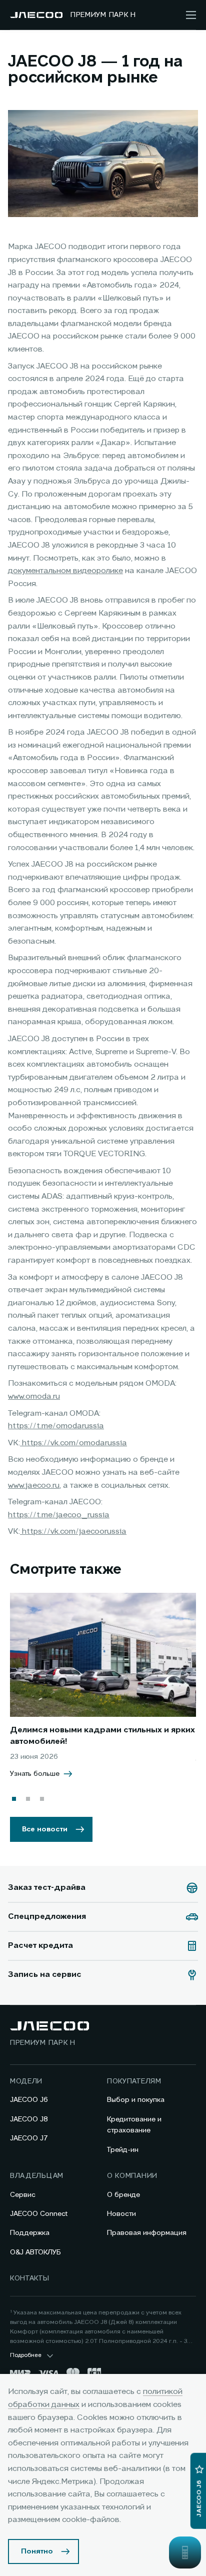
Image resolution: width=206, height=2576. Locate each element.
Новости (121, 2214)
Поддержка (30, 2233)
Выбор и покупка (136, 2100)
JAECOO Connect (39, 2214)
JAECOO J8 (29, 2119)
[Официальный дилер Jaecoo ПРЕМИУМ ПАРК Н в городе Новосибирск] (36, 15)
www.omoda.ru (34, 1397)
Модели (26, 2081)
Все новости (45, 1829)
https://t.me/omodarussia (56, 1426)
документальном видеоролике (65, 571)
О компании (132, 2176)
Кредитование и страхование (134, 2125)
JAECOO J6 (29, 2100)
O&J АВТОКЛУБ (35, 2252)
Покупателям (134, 2081)
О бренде (123, 2195)
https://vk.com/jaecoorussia (73, 1532)
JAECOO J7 (29, 2138)
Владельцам (37, 2176)
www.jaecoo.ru (34, 1486)
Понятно (37, 2551)
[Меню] (191, 15)
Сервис (23, 2195)
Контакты (30, 2278)
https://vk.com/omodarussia (73, 1443)
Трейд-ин (123, 2150)
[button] (14, 1799)
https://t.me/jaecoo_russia (59, 1515)
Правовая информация (147, 2233)
